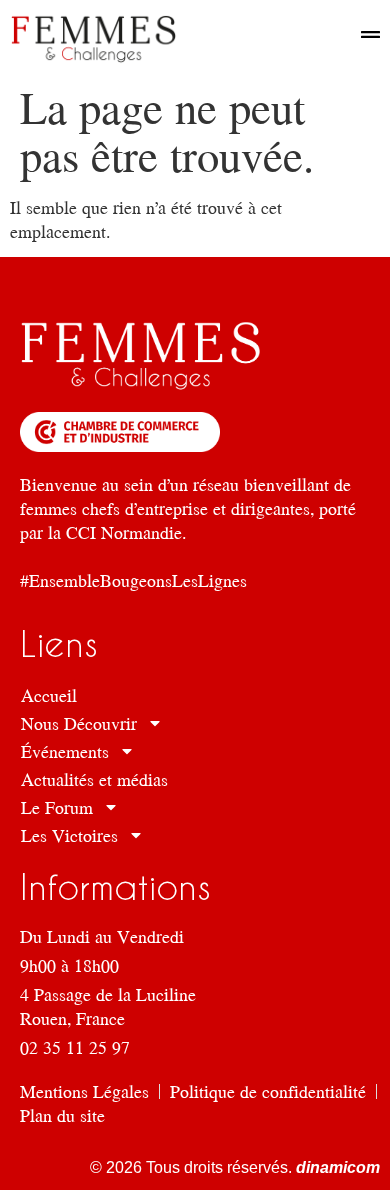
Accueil (49, 695)
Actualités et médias (94, 779)
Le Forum (57, 807)
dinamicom (336, 1167)
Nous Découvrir (79, 723)
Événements (65, 751)
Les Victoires (69, 835)
